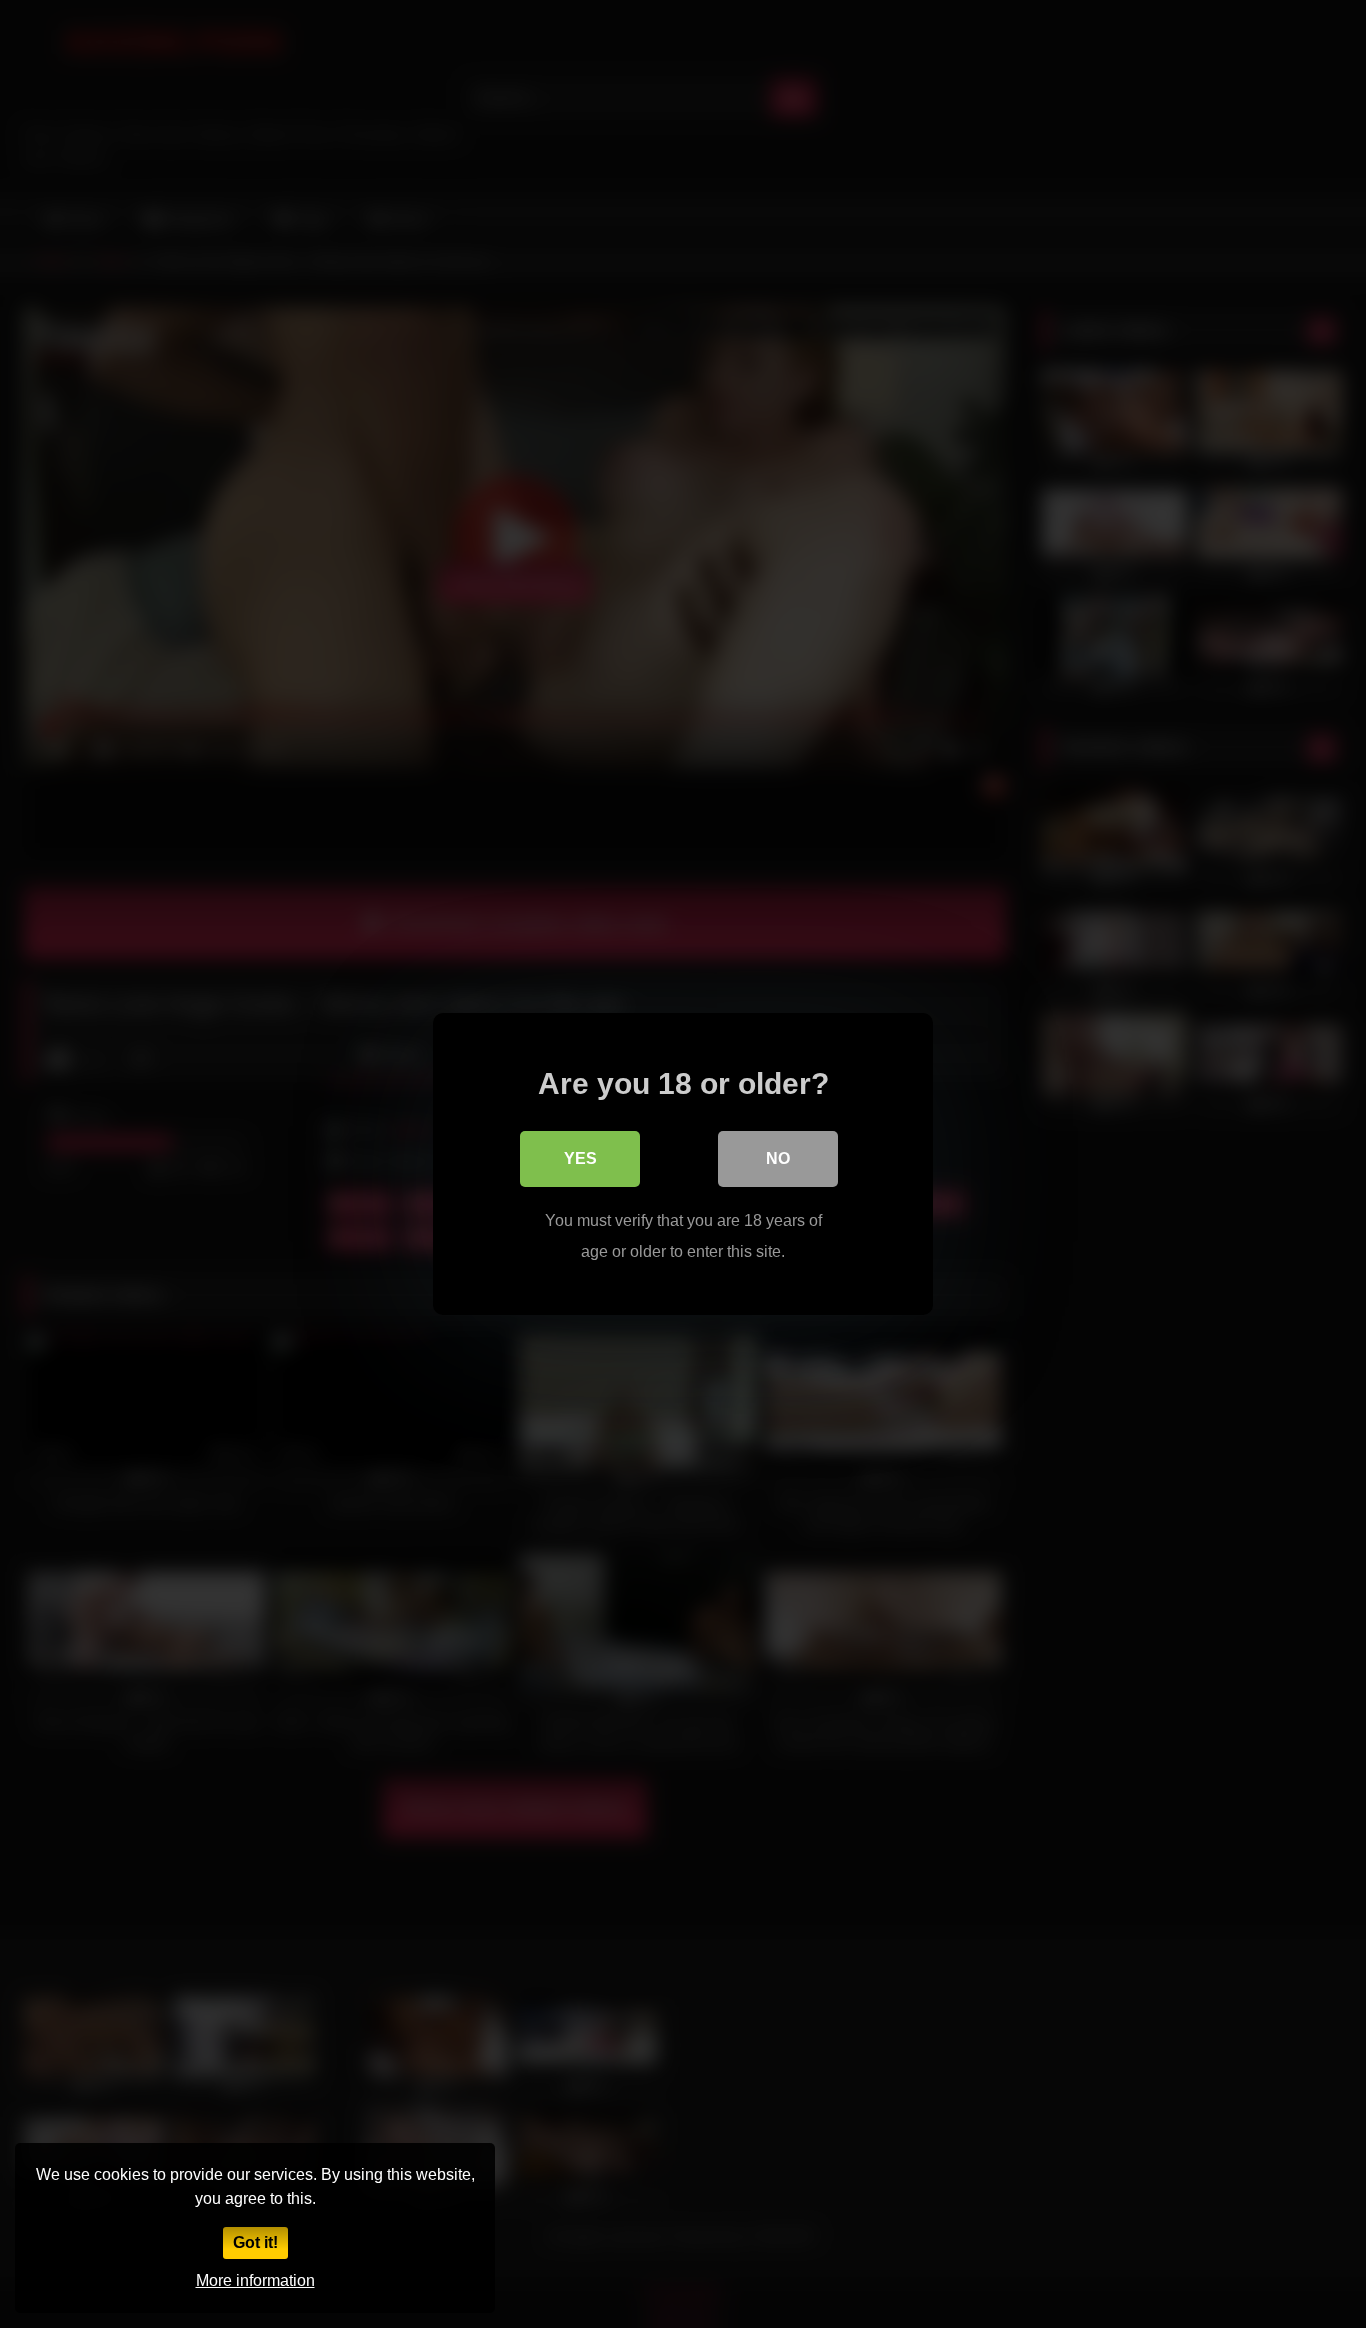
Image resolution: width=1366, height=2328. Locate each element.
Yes (580, 1158)
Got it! (255, 2242)
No (778, 1158)
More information (255, 2280)
